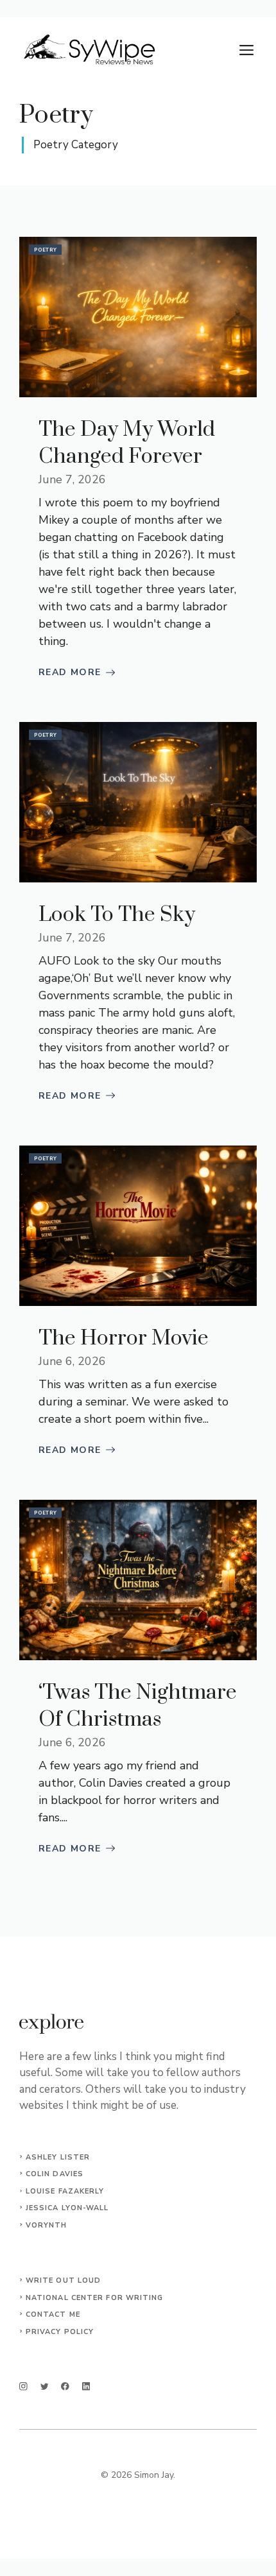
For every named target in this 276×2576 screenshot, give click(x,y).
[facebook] (65, 2386)
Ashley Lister (58, 2157)
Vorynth (47, 2225)
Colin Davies (55, 2174)
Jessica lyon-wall (67, 2208)
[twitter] (45, 2386)
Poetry (46, 250)
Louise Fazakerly (65, 2191)
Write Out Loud (63, 2280)
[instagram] (23, 2386)
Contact (46, 2314)
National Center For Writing (95, 2298)
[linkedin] (86, 2386)
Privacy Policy (60, 2332)
